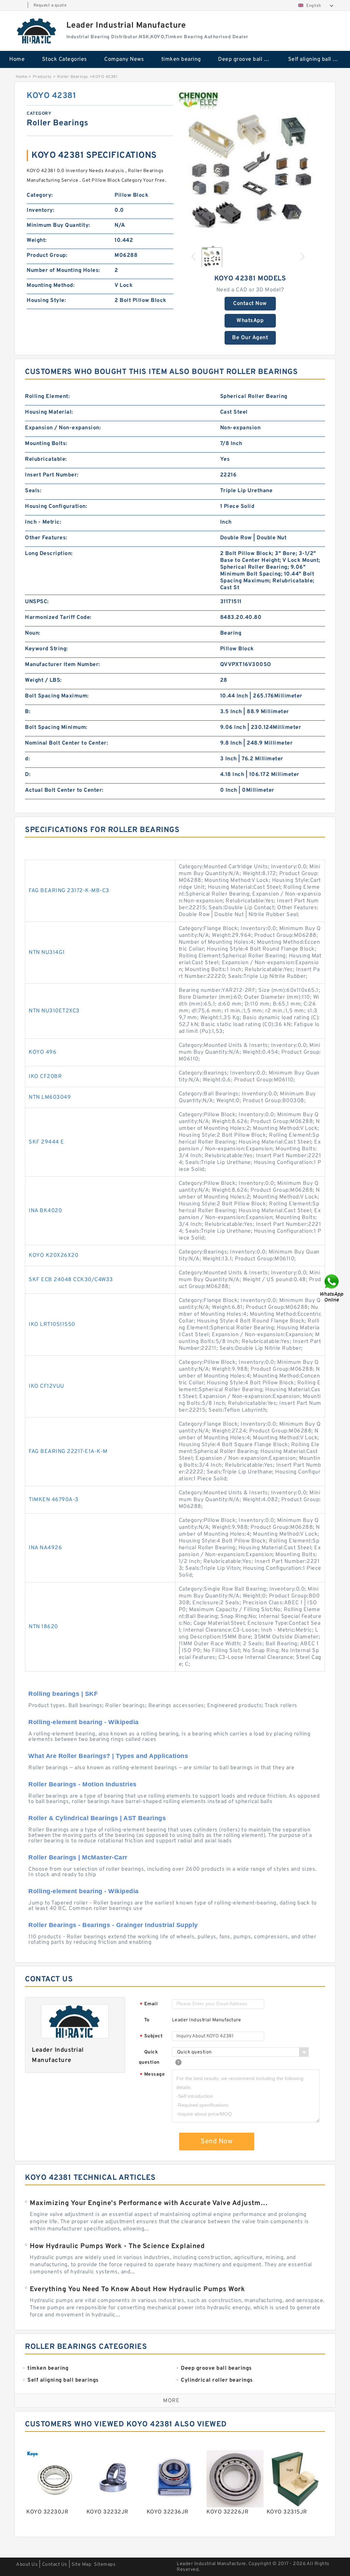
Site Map (81, 2565)
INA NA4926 (45, 1548)
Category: (40, 195)
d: (27, 759)
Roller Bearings (73, 77)
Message (152, 2075)
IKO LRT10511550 (52, 1325)
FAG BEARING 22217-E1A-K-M (68, 1452)
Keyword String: (46, 649)
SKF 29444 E (46, 1142)
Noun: (33, 633)
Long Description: (49, 554)
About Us (27, 2565)
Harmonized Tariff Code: (58, 618)
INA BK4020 (45, 1211)
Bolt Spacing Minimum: (56, 728)
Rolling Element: (47, 397)
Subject (151, 2037)
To (147, 2020)
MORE (171, 2401)
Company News (124, 59)
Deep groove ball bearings (248, 59)
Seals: (33, 491)
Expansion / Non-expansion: (63, 428)
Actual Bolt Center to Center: (64, 790)
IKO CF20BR (45, 1077)
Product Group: (47, 255)
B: (28, 712)
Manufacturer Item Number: (63, 665)
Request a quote (50, 5)
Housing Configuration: (56, 507)
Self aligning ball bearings (318, 59)
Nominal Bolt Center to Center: (66, 743)
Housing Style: (46, 301)
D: (28, 775)
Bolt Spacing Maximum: (57, 696)
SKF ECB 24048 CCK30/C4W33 (71, 1280)
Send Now (217, 2142)
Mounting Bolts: (46, 444)
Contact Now (250, 304)
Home (17, 59)
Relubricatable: (46, 459)
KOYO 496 (43, 1052)
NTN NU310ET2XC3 (54, 1011)
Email (149, 2004)
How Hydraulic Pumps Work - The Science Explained (117, 2246)
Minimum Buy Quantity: (58, 225)
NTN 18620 (43, 1627)
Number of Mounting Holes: (63, 271)
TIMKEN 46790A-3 (54, 1500)
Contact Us (55, 2565)
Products (42, 77)
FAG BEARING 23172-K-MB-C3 (69, 891)
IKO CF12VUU (46, 1386)
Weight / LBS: (43, 680)
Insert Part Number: (52, 475)
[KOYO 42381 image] (250, 164)
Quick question (149, 2057)
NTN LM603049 (50, 1097)
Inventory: (41, 210)
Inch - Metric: (43, 522)
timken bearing (181, 59)
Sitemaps (105, 2565)
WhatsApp (250, 321)
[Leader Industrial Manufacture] (37, 31)
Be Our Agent (250, 338)
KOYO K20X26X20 (53, 1256)
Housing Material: (49, 412)
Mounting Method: (51, 286)
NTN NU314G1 (47, 953)
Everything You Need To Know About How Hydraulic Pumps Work (137, 2289)
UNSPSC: (37, 602)
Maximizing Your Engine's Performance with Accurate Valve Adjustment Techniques (150, 2203)
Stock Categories (65, 59)
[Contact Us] (332, 1288)
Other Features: (46, 538)
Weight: (37, 240)
